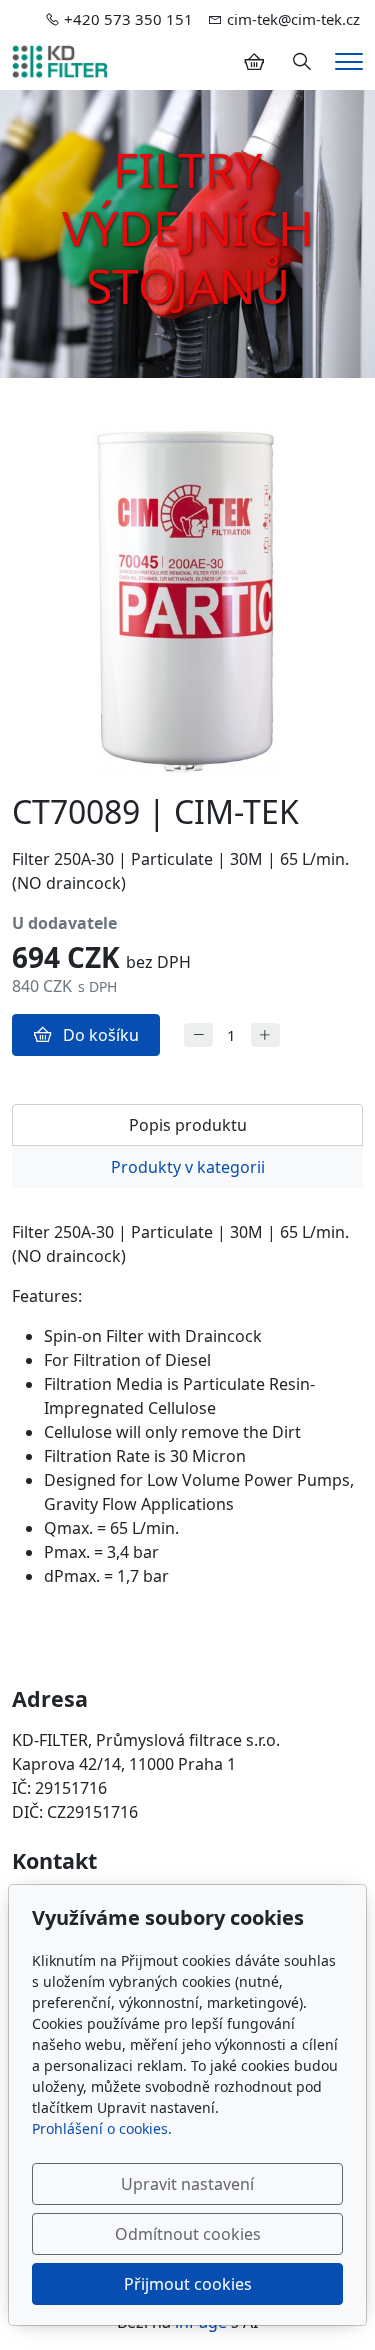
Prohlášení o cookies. (102, 2128)
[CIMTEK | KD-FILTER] (60, 60)
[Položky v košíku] (254, 62)
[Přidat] (265, 1035)
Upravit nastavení (187, 2184)
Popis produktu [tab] (188, 1125)
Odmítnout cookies (188, 2234)
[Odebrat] (198, 1035)
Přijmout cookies (188, 2284)
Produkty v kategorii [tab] (188, 1167)
